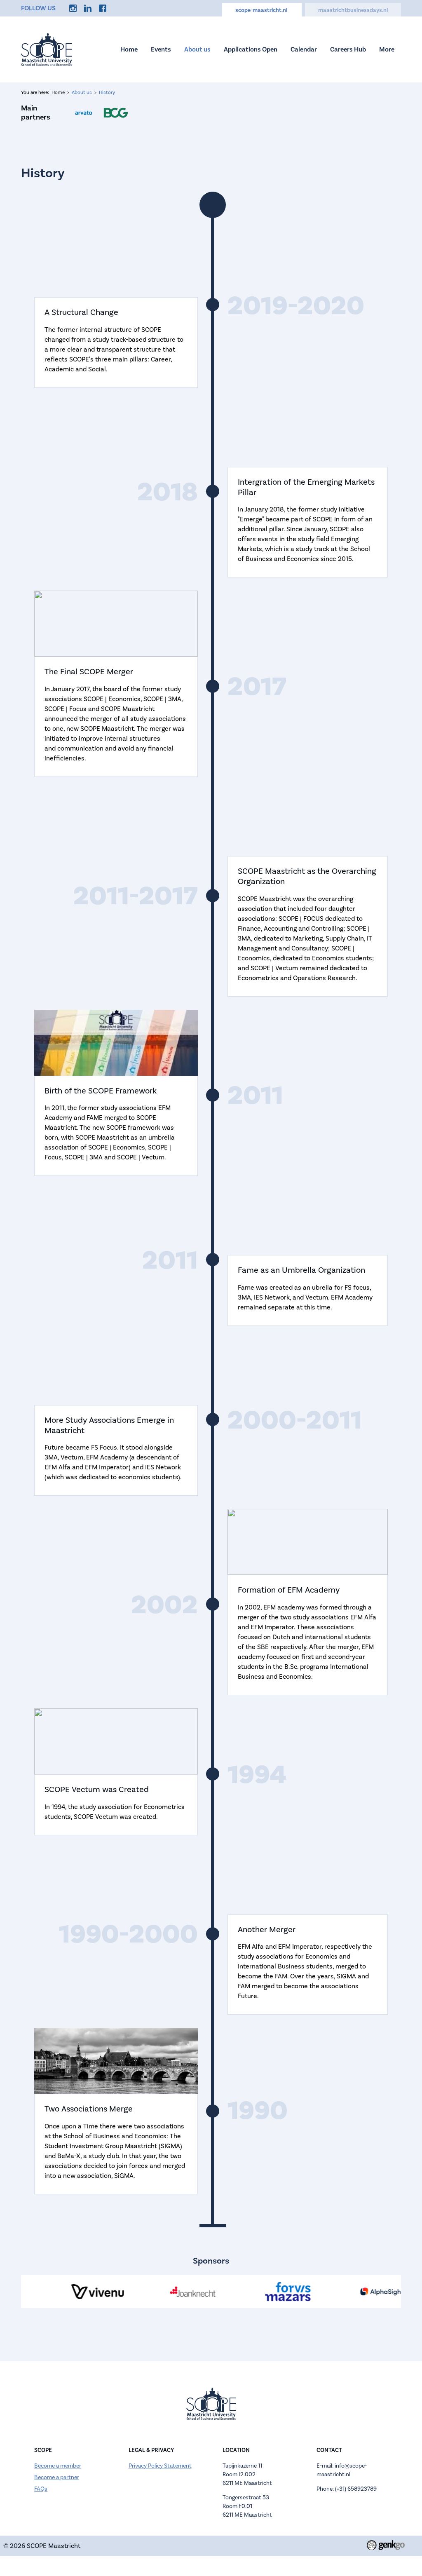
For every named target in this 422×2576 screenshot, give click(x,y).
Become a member (58, 2466)
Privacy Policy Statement (160, 2466)
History (107, 93)
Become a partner (57, 2477)
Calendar (304, 49)
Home (129, 49)
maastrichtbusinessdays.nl (353, 10)
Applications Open (251, 49)
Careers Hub (348, 49)
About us (197, 49)
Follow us (38, 8)
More (387, 49)
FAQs (41, 2489)
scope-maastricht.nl (262, 10)
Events (161, 49)
